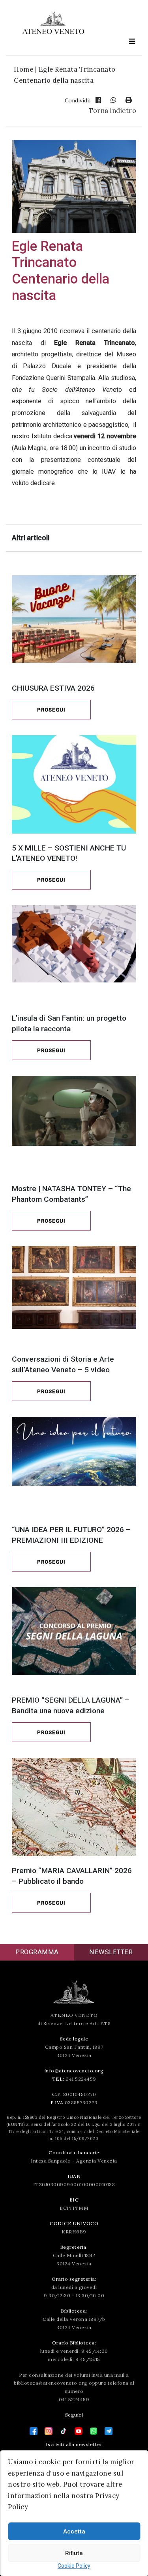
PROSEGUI (51, 710)
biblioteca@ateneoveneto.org (51, 2383)
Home (23, 69)
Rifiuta (74, 2553)
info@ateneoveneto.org (74, 2071)
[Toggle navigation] (132, 41)
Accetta (74, 2532)
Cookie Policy (74, 2566)
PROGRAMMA (37, 1952)
